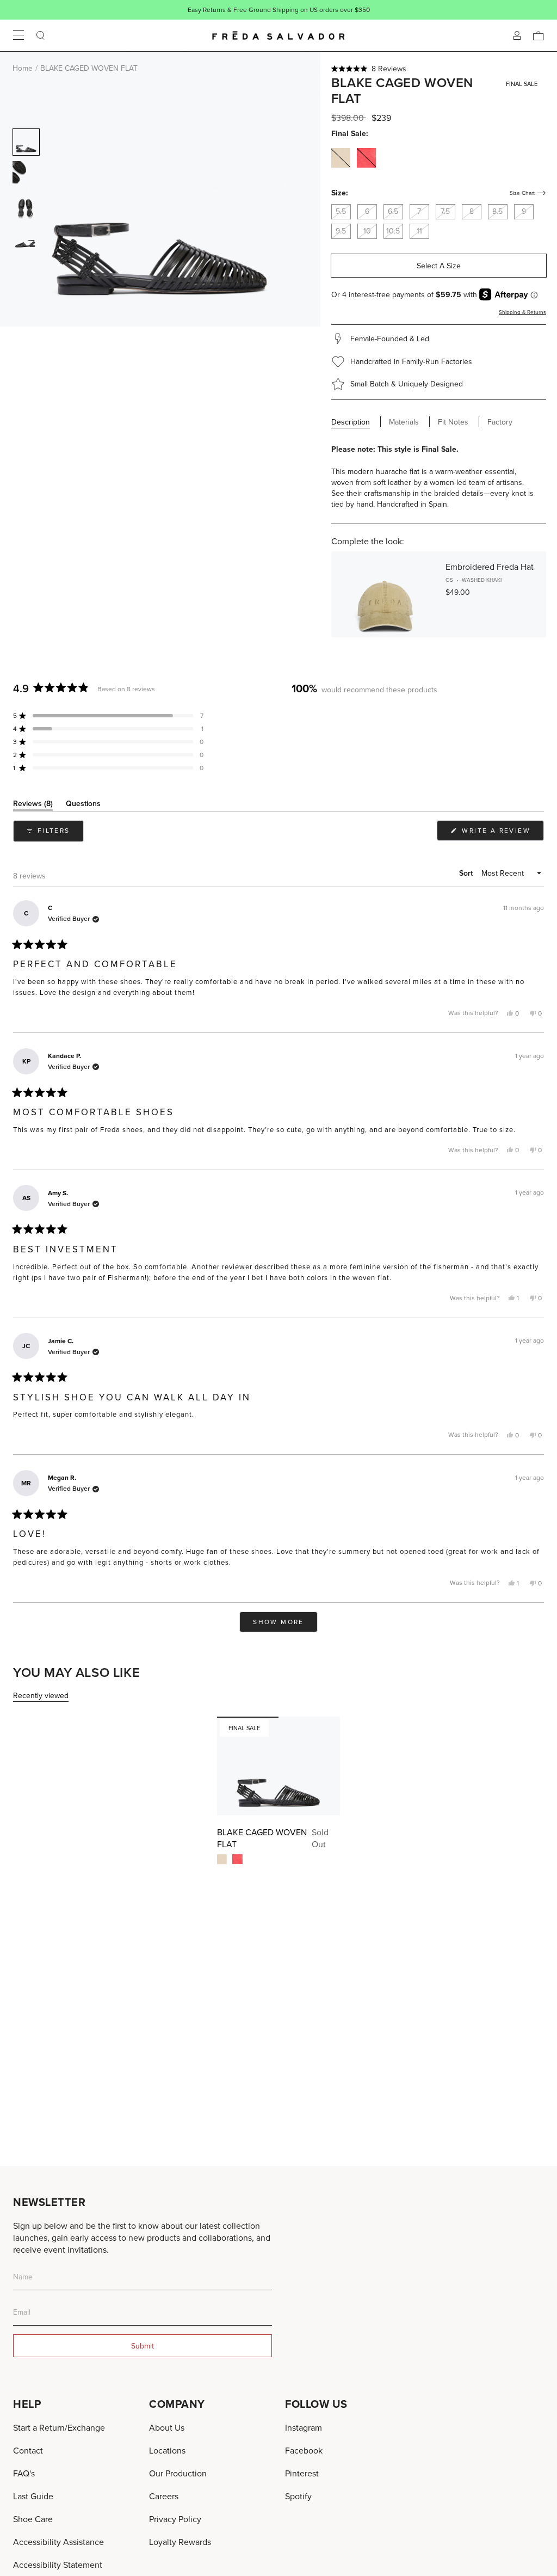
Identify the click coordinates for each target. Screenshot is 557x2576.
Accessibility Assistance (58, 2542)
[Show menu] (18, 35)
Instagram (304, 2427)
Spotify (298, 2496)
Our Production (178, 2473)
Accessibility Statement (58, 2565)
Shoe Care (33, 2519)
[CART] (539, 35)
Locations (167, 2450)
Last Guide (33, 2496)
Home (23, 68)
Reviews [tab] (33, 805)
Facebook (304, 2450)
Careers (164, 2496)
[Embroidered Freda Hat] (385, 594)
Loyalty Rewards (180, 2542)
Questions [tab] (83, 805)
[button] (439, 69)
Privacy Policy (175, 2519)
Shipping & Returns (522, 312)
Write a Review (502, 833)
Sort (467, 873)
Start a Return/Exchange (59, 2427)
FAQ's (24, 2473)
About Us (167, 2427)
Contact (28, 2450)
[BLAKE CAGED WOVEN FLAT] (278, 1766)
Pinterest (302, 2473)
